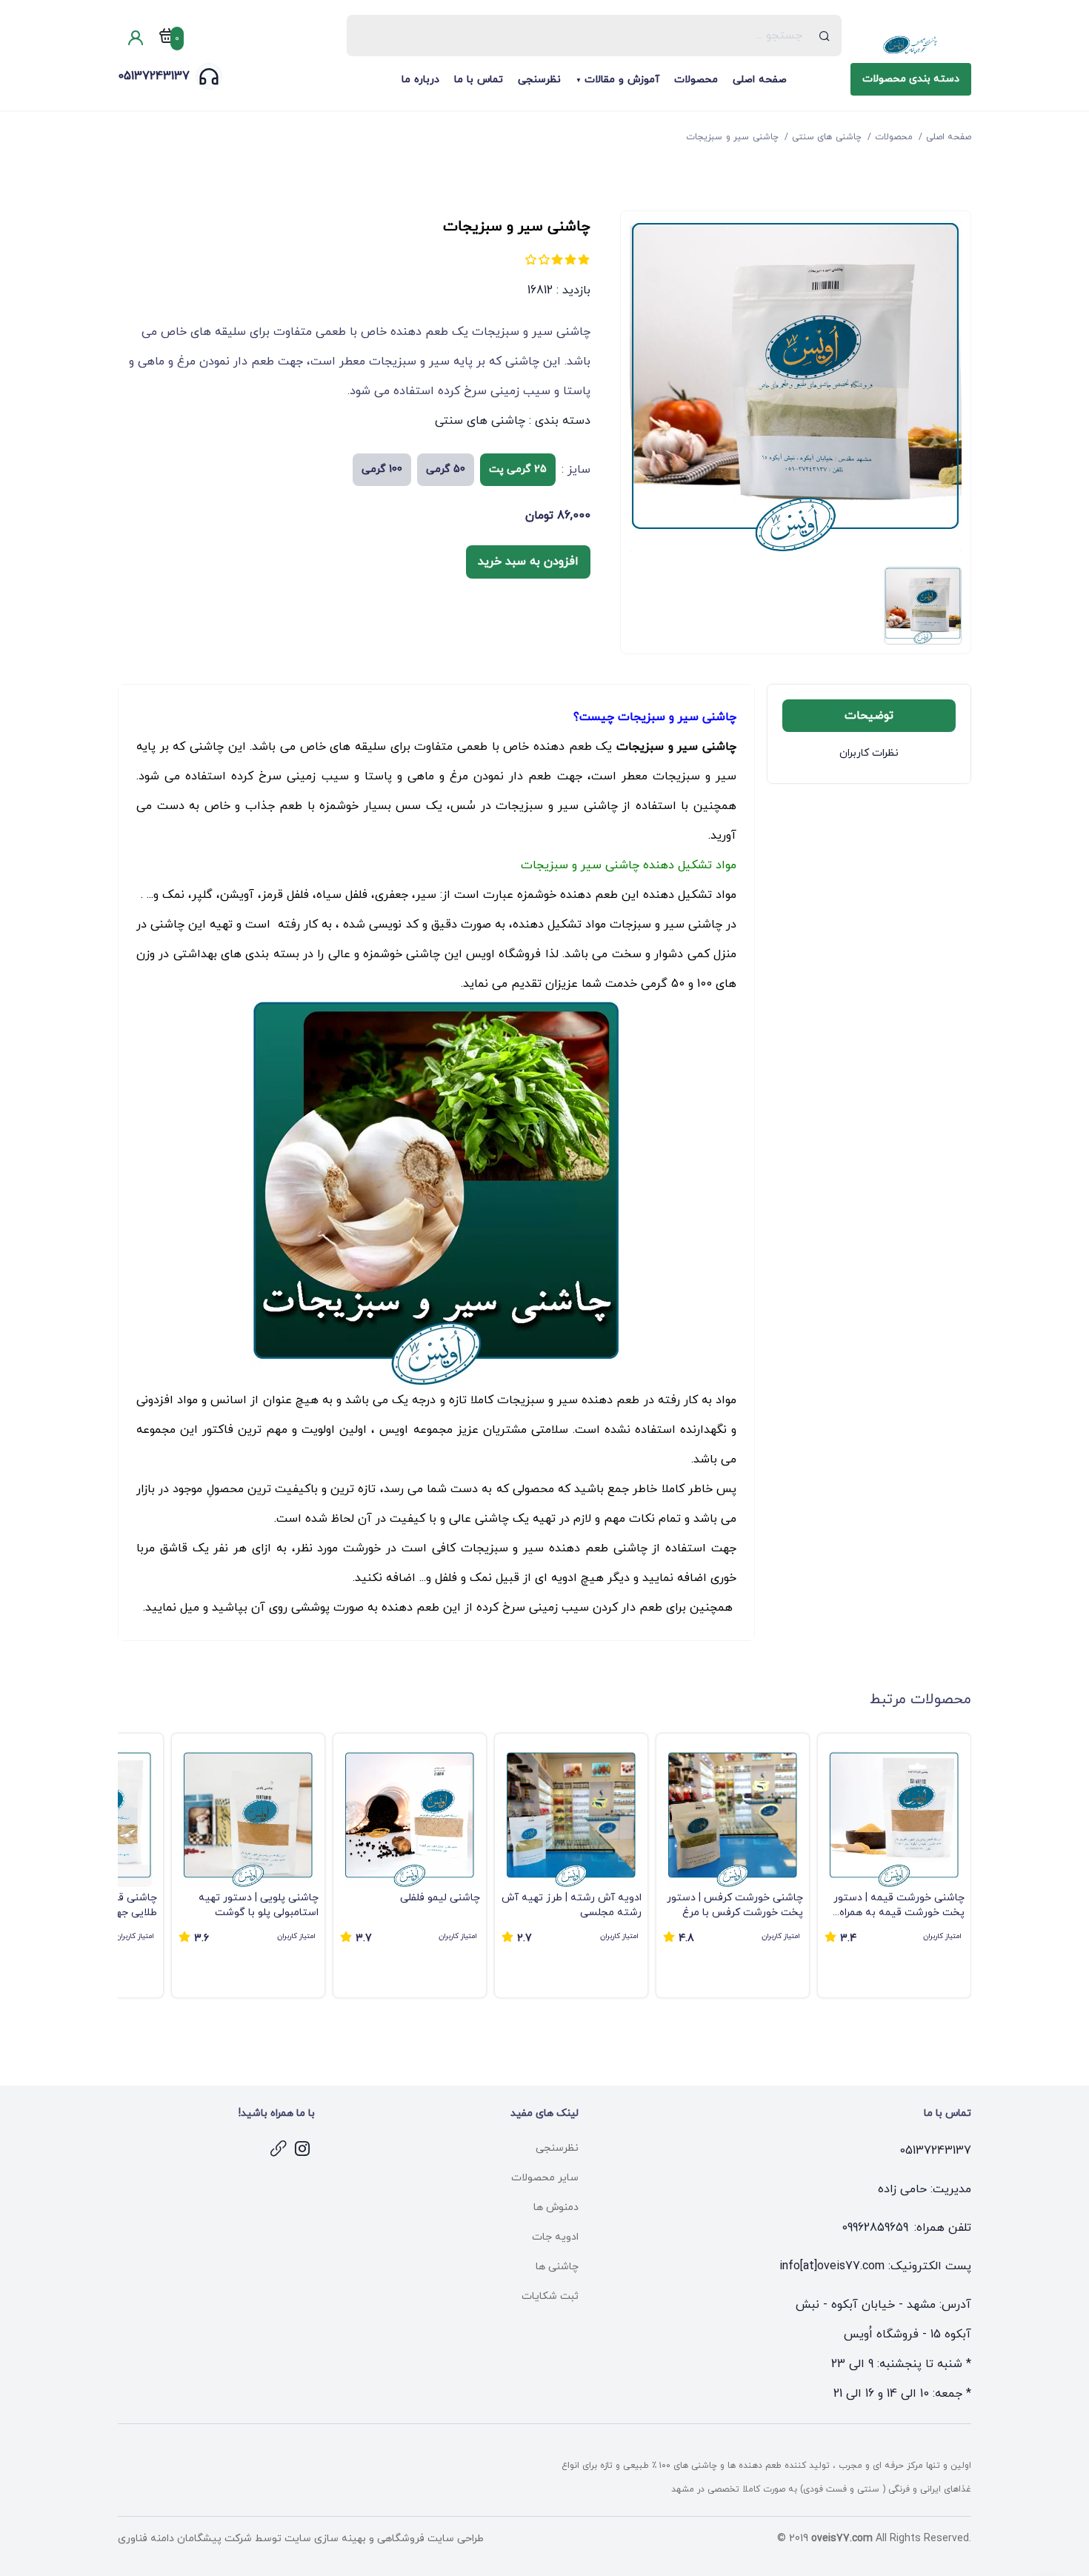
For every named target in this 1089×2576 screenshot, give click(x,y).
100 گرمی (382, 469)
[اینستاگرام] (303, 2149)
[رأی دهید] (584, 259)
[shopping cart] (167, 39)
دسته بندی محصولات (911, 79)
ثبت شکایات (550, 2296)
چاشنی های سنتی (480, 421)
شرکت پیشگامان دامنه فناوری (185, 2539)
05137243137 (154, 76)
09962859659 (875, 2228)
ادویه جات (555, 2237)
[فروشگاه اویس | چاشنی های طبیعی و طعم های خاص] (911, 45)
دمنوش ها (556, 2207)
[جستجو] (825, 36)
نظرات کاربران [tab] (869, 753)
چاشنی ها (557, 2267)
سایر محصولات (545, 2178)
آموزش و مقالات (622, 80)
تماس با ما (479, 80)
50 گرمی (446, 469)
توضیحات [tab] (869, 716)
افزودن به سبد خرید (528, 562)
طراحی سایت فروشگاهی (429, 2539)
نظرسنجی (539, 80)
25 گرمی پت (518, 469)
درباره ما (420, 80)
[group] (894, 1866)
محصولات (696, 80)
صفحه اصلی (760, 80)
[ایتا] (279, 2149)
